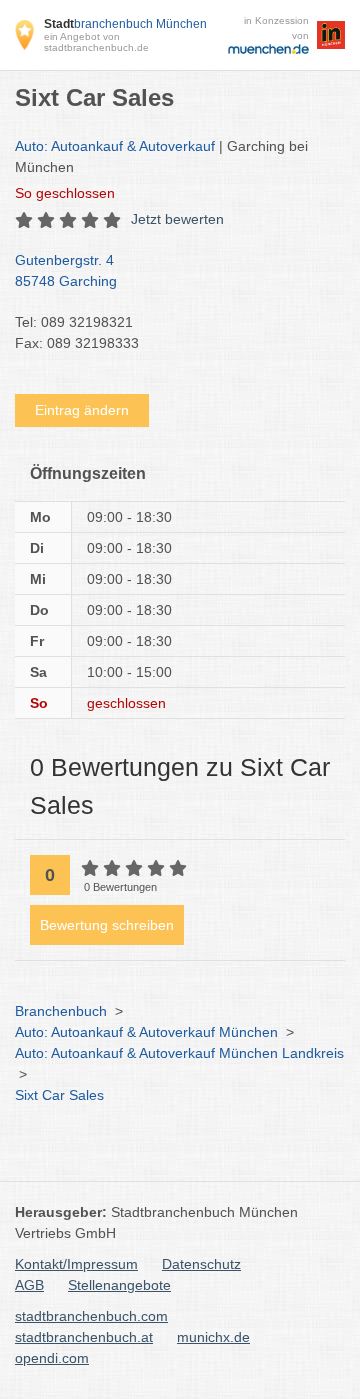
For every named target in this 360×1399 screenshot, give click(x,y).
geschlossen (65, 193)
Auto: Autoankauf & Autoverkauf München (146, 1032)
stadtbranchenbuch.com (91, 1316)
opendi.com (52, 1358)
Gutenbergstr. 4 (66, 270)
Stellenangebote (119, 1285)
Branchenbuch (61, 1011)
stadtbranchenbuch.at (84, 1337)
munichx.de (213, 1337)
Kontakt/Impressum (76, 1264)
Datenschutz (201, 1264)
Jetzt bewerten (177, 219)
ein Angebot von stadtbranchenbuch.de (96, 42)
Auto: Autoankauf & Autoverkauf (115, 146)
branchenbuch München (125, 24)
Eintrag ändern (82, 410)
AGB (29, 1285)
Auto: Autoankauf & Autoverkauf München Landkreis (179, 1053)
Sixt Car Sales (59, 1095)
